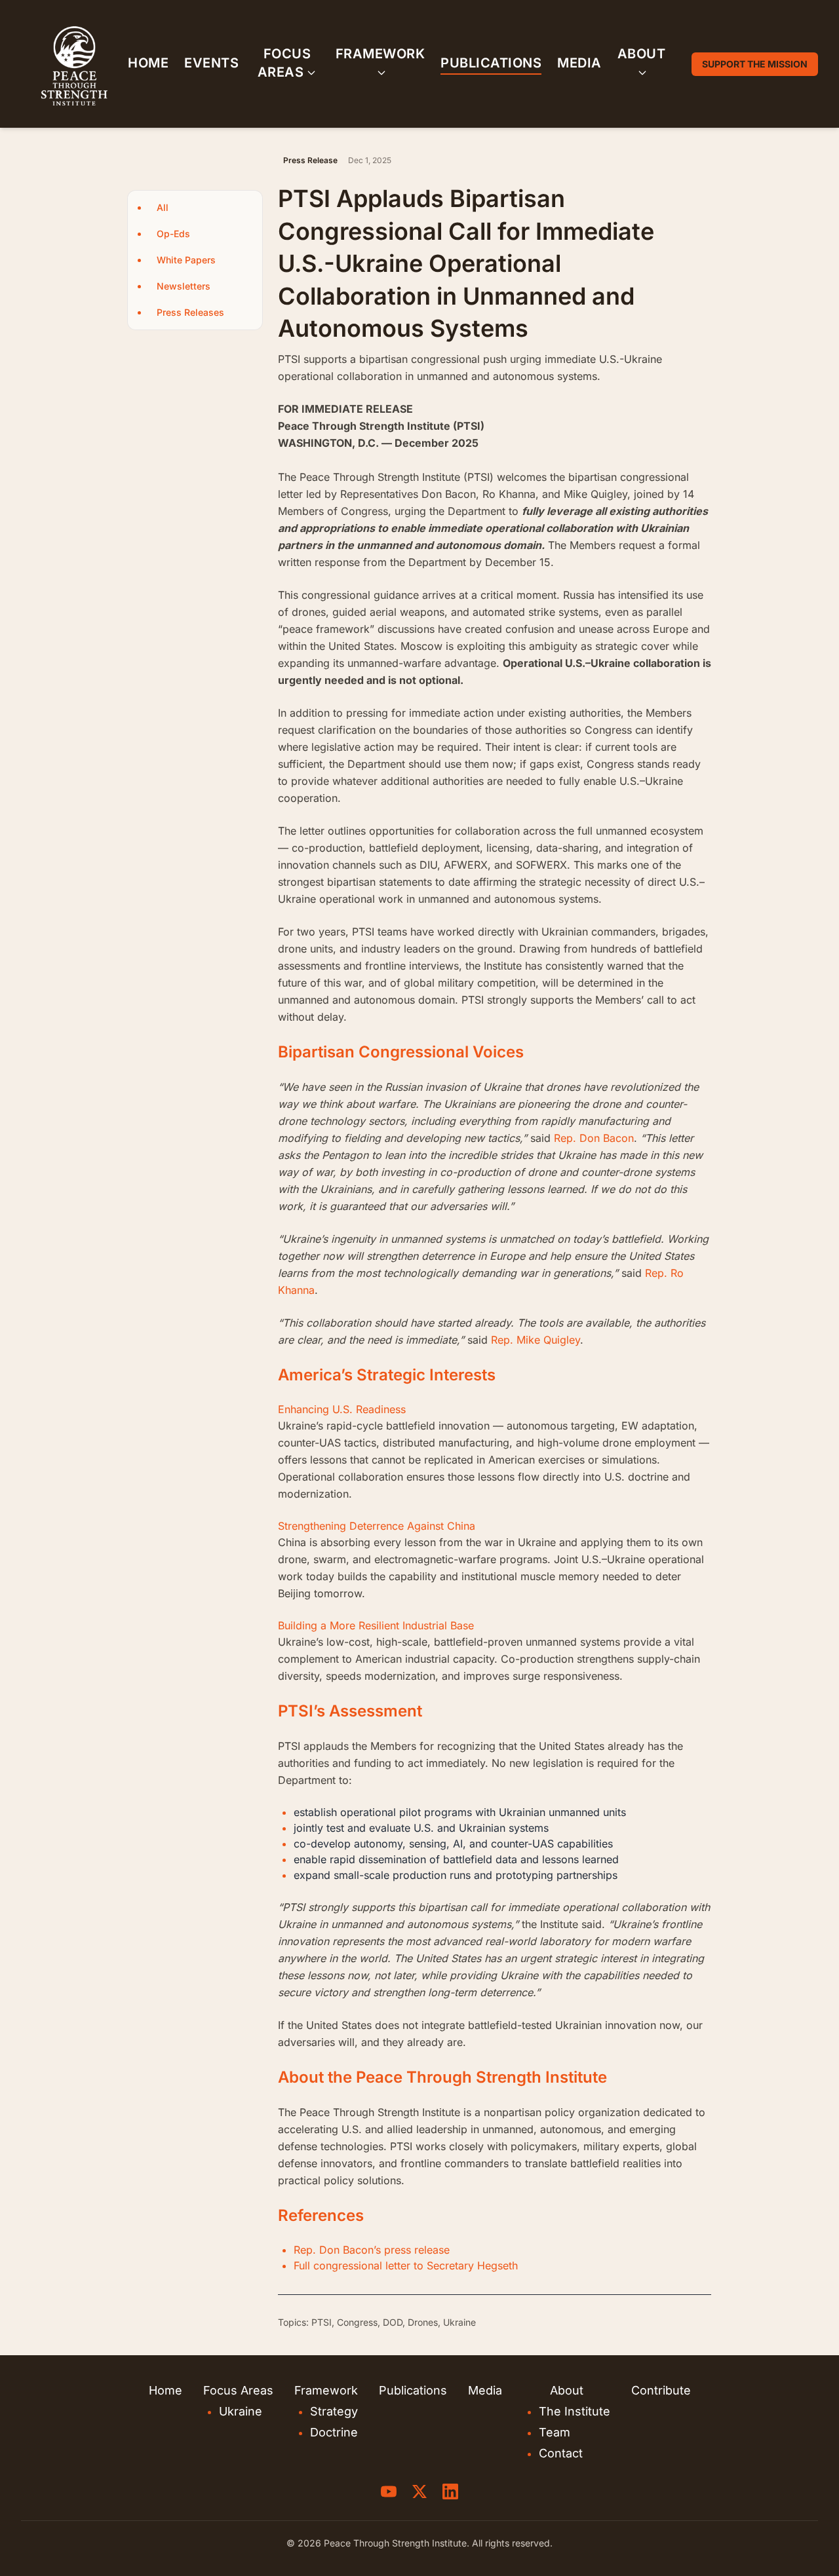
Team (555, 2432)
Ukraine (241, 2411)
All (163, 207)
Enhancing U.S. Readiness (342, 1409)
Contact (561, 2453)
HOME (148, 63)
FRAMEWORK (380, 54)
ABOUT (642, 54)
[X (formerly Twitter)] (419, 2491)
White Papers (186, 260)
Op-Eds (173, 234)
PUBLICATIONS (491, 63)
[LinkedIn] (450, 2491)
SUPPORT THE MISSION (755, 64)
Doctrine (334, 2432)
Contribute (661, 2390)
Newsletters (184, 286)
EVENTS (211, 63)
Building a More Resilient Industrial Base (376, 1625)
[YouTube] (389, 2491)
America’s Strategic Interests (387, 1375)
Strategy (334, 2411)
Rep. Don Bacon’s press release (372, 2250)
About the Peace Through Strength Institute (442, 2077)
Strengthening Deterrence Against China (377, 1526)
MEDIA (579, 63)
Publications (413, 2390)
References (321, 2215)
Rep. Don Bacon (594, 1138)
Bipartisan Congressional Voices (401, 1052)
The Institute (575, 2411)
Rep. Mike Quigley (536, 1340)
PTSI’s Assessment (350, 1711)
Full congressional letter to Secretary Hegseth (406, 2265)
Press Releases (190, 312)
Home (166, 2390)
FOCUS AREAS (284, 63)
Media (485, 2390)
